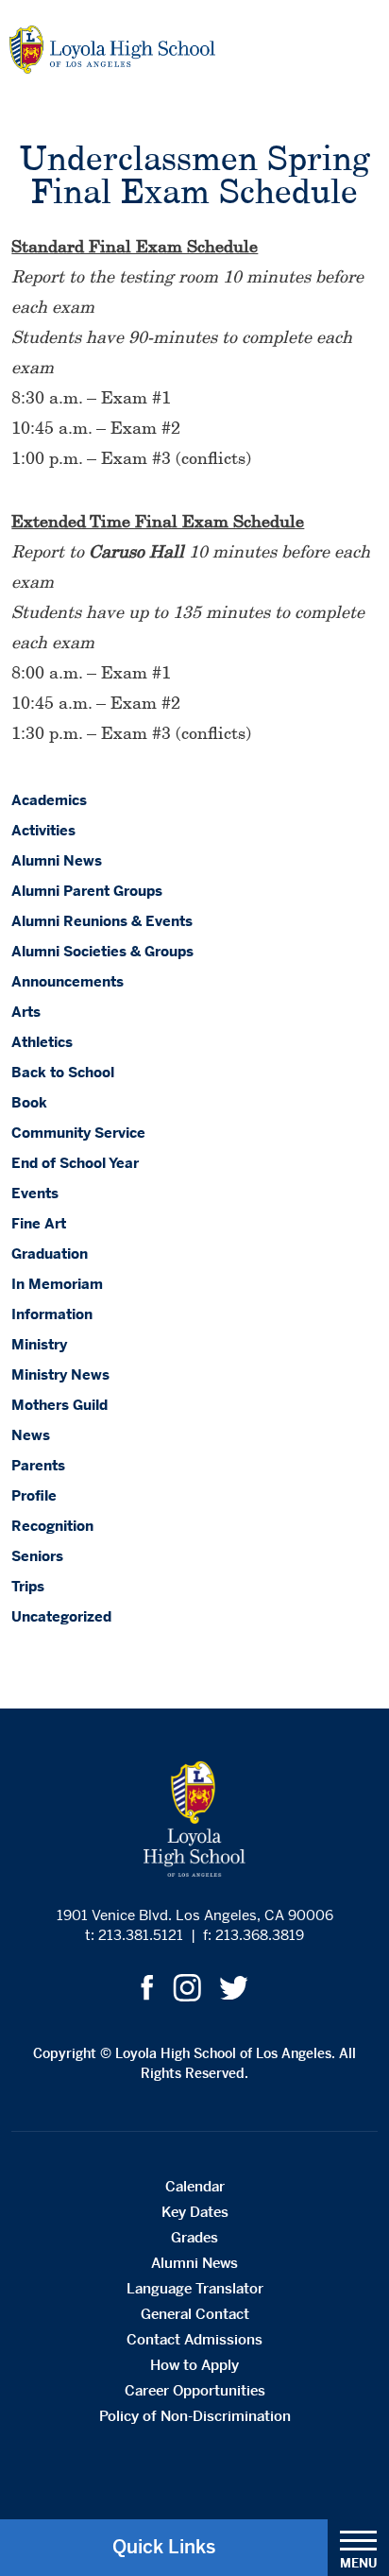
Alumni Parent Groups (87, 891)
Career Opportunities (195, 2390)
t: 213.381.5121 (134, 1935)
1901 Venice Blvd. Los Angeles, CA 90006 (195, 1915)
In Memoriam (57, 1284)
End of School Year (75, 1163)
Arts (26, 1012)
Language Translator (195, 2288)
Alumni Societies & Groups (102, 951)
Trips (28, 1586)
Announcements (68, 981)
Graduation (50, 1254)
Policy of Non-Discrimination (195, 2416)
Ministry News (60, 1374)
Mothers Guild (59, 1405)
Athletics (42, 1042)
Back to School (63, 1072)
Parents (38, 1465)
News (31, 1435)
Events (35, 1193)
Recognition (52, 1526)
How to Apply (194, 2365)
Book (29, 1102)
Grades (194, 2237)
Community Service (78, 1133)
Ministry (39, 1344)
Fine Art (39, 1223)
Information (52, 1314)
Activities (43, 830)
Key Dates (195, 2212)
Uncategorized (61, 1616)
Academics (49, 800)
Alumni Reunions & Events (102, 921)
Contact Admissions (194, 2339)
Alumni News (57, 860)
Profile (34, 1495)
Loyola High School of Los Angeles (112, 50)
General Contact (195, 2314)
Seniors (37, 1556)
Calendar (195, 2186)
